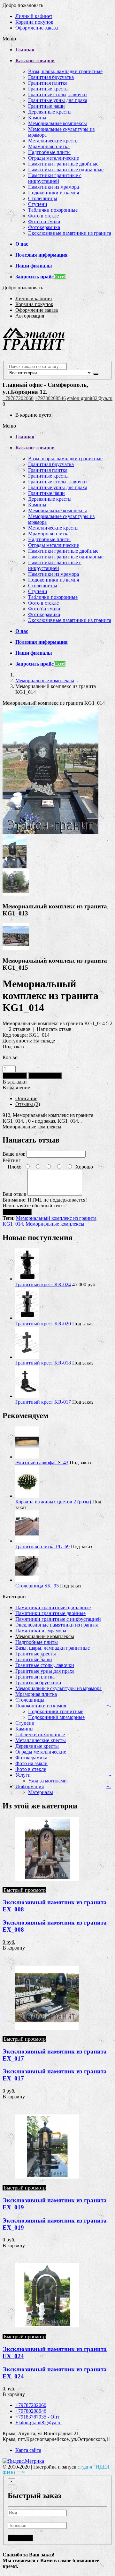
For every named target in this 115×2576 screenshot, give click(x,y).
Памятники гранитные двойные (63, 164)
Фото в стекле (43, 216)
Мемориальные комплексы (57, 123)
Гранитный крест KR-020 (43, 1324)
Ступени (38, 204)
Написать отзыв (54, 1029)
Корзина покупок (34, 22)
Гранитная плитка (48, 83)
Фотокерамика (44, 227)
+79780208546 (50, 398)
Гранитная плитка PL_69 (42, 1547)
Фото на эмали (44, 221)
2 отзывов (20, 1029)
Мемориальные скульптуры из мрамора (58, 1688)
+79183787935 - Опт (37, 2417)
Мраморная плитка (49, 146)
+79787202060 (18, 398)
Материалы (41, 1792)
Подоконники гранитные (56, 1711)
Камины (37, 118)
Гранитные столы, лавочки (57, 94)
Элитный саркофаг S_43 (42, 1462)
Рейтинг (12, 1160)
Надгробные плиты (49, 152)
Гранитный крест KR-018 (43, 1363)
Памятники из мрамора (54, 187)
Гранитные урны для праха (58, 100)
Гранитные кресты (48, 89)
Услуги (23, 1775)
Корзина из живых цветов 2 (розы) (53, 1502)
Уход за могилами (47, 1781)
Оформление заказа (37, 28)
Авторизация (30, 316)
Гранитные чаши (46, 106)
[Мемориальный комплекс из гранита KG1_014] (50, 833)
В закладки (15, 1082)
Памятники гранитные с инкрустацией (55, 178)
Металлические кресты (53, 141)
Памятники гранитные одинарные (66, 170)
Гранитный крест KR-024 (43, 1284)
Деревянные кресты (50, 112)
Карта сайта (28, 2450)
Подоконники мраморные (56, 1717)
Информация (30, 1786)
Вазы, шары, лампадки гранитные (65, 71)
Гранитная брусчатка (51, 77)
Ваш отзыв (14, 1194)
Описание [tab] (26, 1098)
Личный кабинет (34, 16)
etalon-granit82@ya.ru (90, 398)
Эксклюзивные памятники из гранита (70, 233)
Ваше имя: (14, 1154)
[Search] (96, 374)
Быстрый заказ (45, 1076)
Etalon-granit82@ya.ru (38, 2423)
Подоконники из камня (54, 193)
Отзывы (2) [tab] (28, 1104)
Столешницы (43, 198)
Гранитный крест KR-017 (43, 1402)
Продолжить (17, 1212)
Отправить (20, 2538)
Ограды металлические (54, 158)
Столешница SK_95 (37, 1586)
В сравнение (16, 1088)
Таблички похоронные (53, 210)
